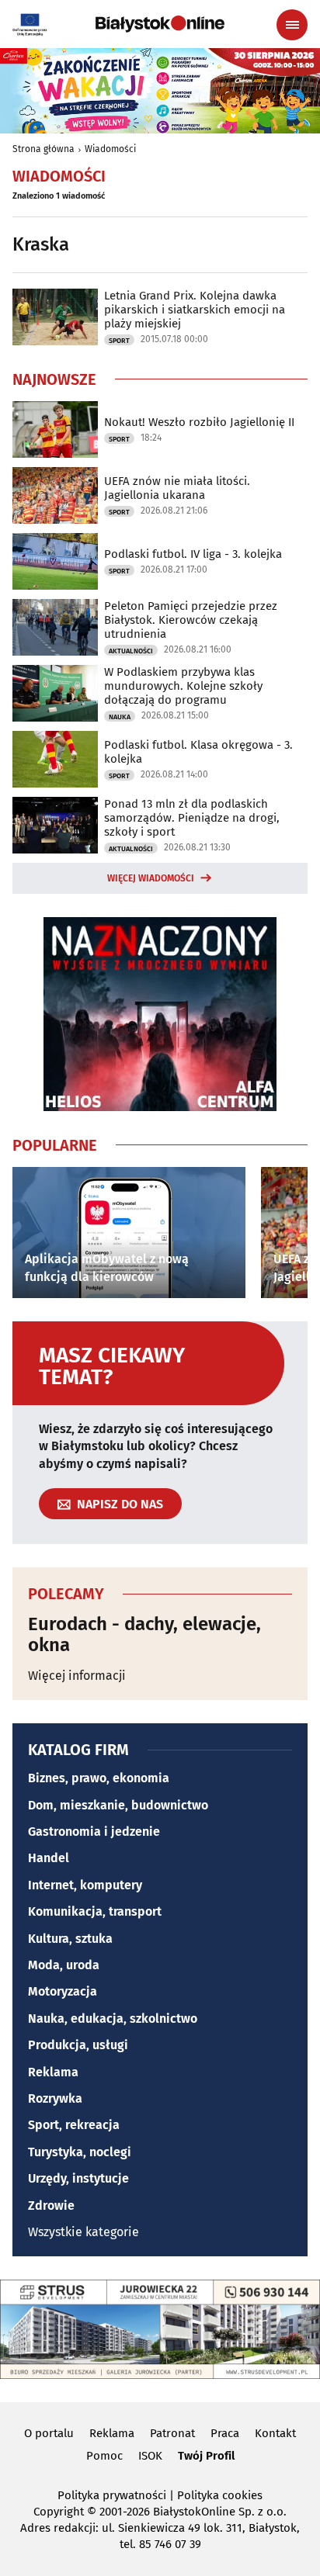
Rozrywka (55, 2098)
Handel (49, 1858)
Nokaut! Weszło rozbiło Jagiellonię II (199, 422)
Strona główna (43, 149)
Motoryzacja (63, 1991)
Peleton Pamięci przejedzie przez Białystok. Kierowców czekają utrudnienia (191, 620)
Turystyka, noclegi (80, 2152)
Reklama (53, 2072)
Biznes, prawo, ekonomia (99, 1778)
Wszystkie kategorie (83, 2232)
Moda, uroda (64, 1965)
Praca (225, 2433)
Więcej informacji (77, 1676)
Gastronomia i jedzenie (94, 1832)
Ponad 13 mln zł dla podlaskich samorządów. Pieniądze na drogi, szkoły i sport (192, 818)
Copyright (59, 2512)
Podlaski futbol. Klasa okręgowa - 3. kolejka (198, 752)
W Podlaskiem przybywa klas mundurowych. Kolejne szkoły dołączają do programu (183, 686)
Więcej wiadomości (151, 878)
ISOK (150, 2456)
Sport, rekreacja (74, 2125)
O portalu (49, 2433)
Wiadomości (110, 149)
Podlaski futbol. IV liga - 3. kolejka (193, 554)
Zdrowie (51, 2206)
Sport (119, 341)
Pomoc (104, 2456)
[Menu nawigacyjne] (292, 25)
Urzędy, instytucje (78, 2178)
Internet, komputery (85, 1885)
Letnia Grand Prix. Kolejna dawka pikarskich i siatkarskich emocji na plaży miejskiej (195, 310)
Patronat (172, 2433)
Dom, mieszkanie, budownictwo (118, 1805)
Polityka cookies (220, 2495)
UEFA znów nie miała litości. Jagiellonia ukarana (177, 488)
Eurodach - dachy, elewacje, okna (144, 1634)
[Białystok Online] (160, 24)
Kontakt (275, 2433)
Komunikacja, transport (95, 1911)
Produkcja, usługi (78, 2045)
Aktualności (131, 651)
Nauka (120, 717)
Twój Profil (206, 2456)
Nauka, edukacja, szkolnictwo (113, 2019)
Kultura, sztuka (70, 1939)
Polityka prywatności (112, 2495)
